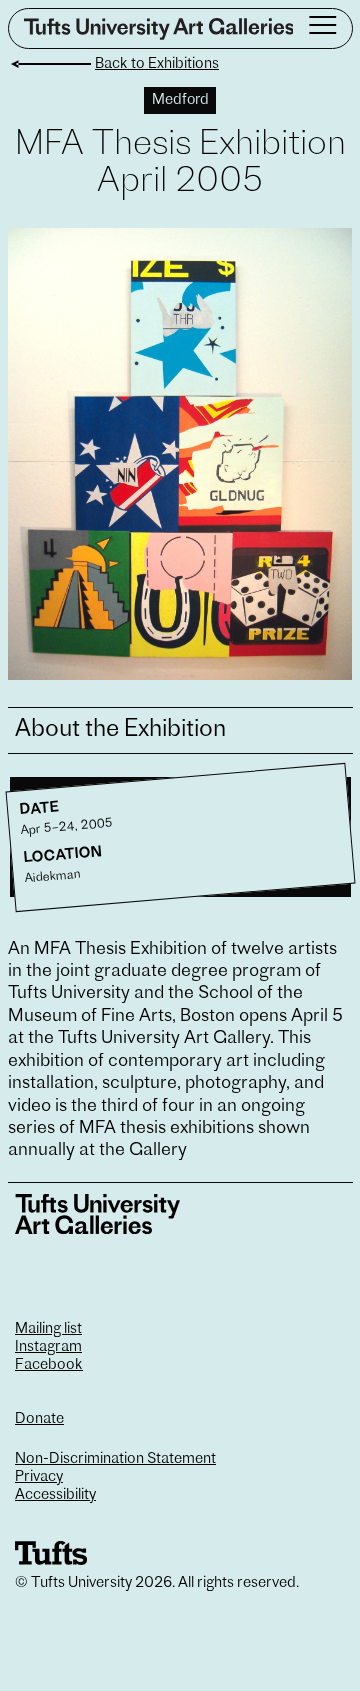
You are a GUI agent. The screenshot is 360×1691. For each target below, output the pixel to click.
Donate (39, 1419)
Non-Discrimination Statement (115, 1459)
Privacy (39, 1477)
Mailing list (48, 1329)
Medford (180, 100)
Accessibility (55, 1495)
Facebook (49, 1365)
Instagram (48, 1347)
